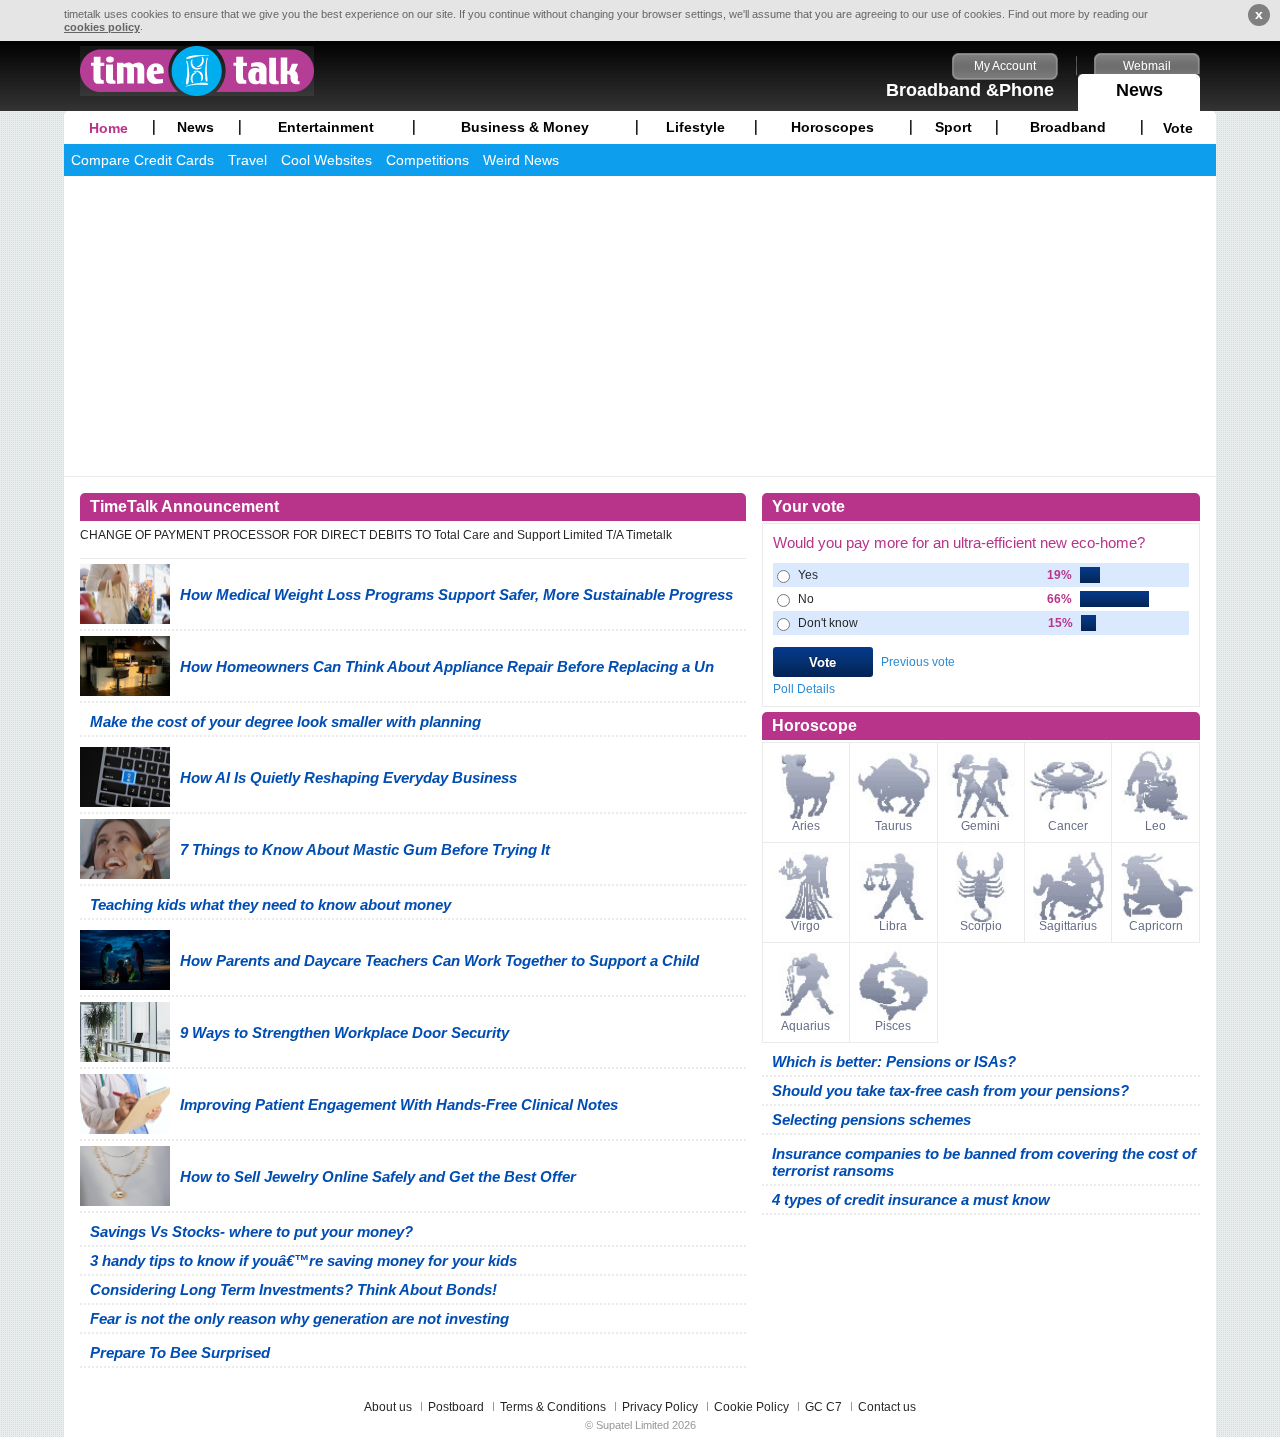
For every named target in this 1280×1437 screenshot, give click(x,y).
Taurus (893, 826)
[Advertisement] (640, 326)
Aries (806, 826)
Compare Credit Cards (142, 160)
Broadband (1068, 127)
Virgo (805, 926)
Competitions (427, 160)
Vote (1178, 128)
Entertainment (326, 127)
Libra (893, 926)
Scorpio (981, 926)
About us (388, 1407)
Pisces (893, 1026)
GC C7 (823, 1407)
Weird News (521, 160)
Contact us (887, 1407)
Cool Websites (326, 160)
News (1139, 90)
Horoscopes (832, 127)
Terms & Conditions (553, 1407)
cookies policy (102, 27)
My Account (1005, 66)
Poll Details (804, 689)
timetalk (197, 71)
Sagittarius (1068, 926)
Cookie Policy (751, 1407)
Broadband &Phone (970, 90)
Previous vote (918, 662)
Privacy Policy (660, 1407)
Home (108, 128)
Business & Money (525, 127)
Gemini (980, 826)
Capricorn (1156, 926)
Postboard (456, 1407)
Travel (247, 160)
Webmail (1147, 66)
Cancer (1068, 826)
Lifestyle (695, 127)
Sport (953, 127)
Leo (1155, 826)
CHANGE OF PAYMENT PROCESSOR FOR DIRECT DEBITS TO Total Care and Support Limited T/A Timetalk (376, 535)
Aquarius (805, 1026)
